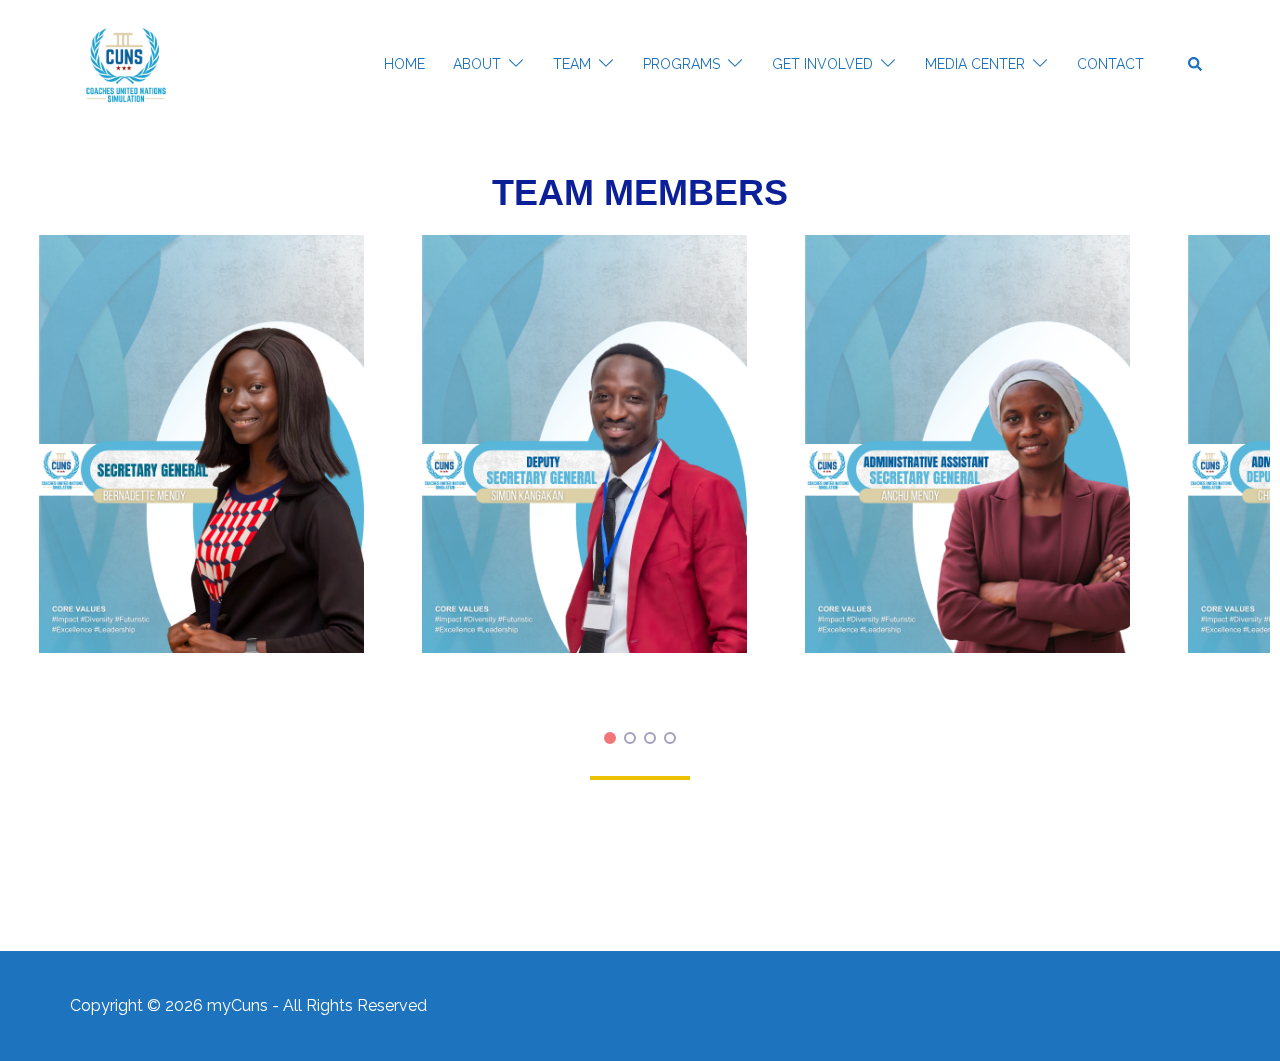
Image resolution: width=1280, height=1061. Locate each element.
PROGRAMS (681, 64)
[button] (1196, 65)
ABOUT (477, 64)
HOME (404, 64)
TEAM (572, 64)
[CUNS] (126, 64)
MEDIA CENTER (975, 64)
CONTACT (1110, 64)
